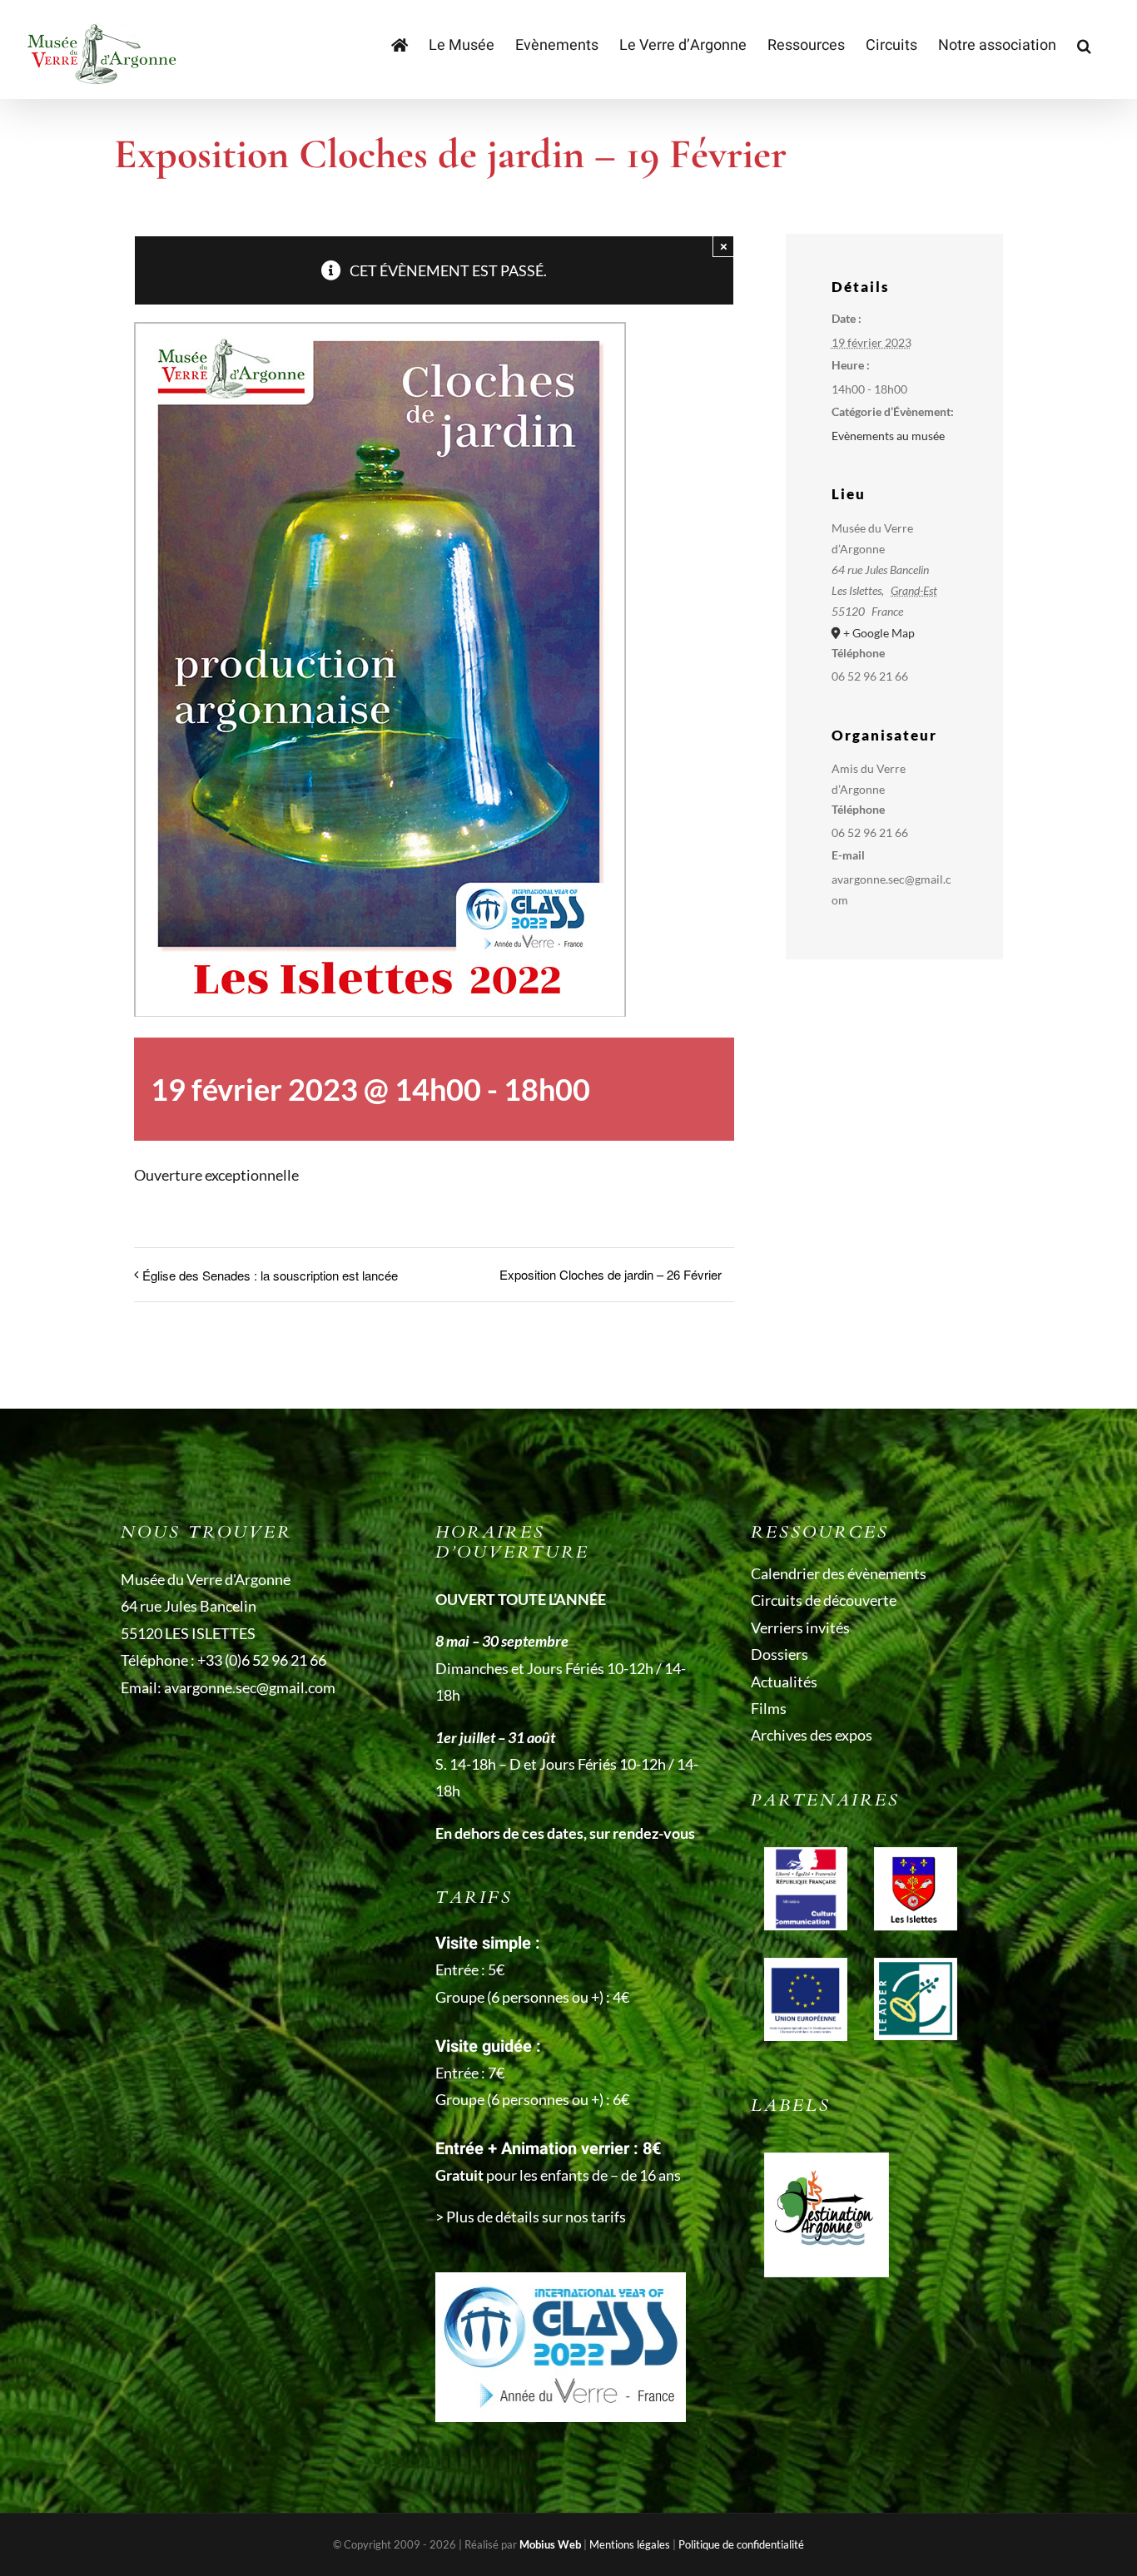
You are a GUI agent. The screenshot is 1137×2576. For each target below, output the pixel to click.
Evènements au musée (888, 436)
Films (769, 1708)
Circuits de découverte (824, 1600)
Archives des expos (812, 1735)
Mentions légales (630, 2544)
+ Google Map (879, 633)
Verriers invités (800, 1627)
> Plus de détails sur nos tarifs (531, 2217)
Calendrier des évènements (839, 1573)
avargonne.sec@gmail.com (250, 1687)
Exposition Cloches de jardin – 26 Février (611, 1274)
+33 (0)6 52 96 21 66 (262, 1660)
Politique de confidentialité (741, 2544)
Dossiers (780, 1654)
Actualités (784, 1682)
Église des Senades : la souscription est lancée (270, 1275)
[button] (1084, 46)
